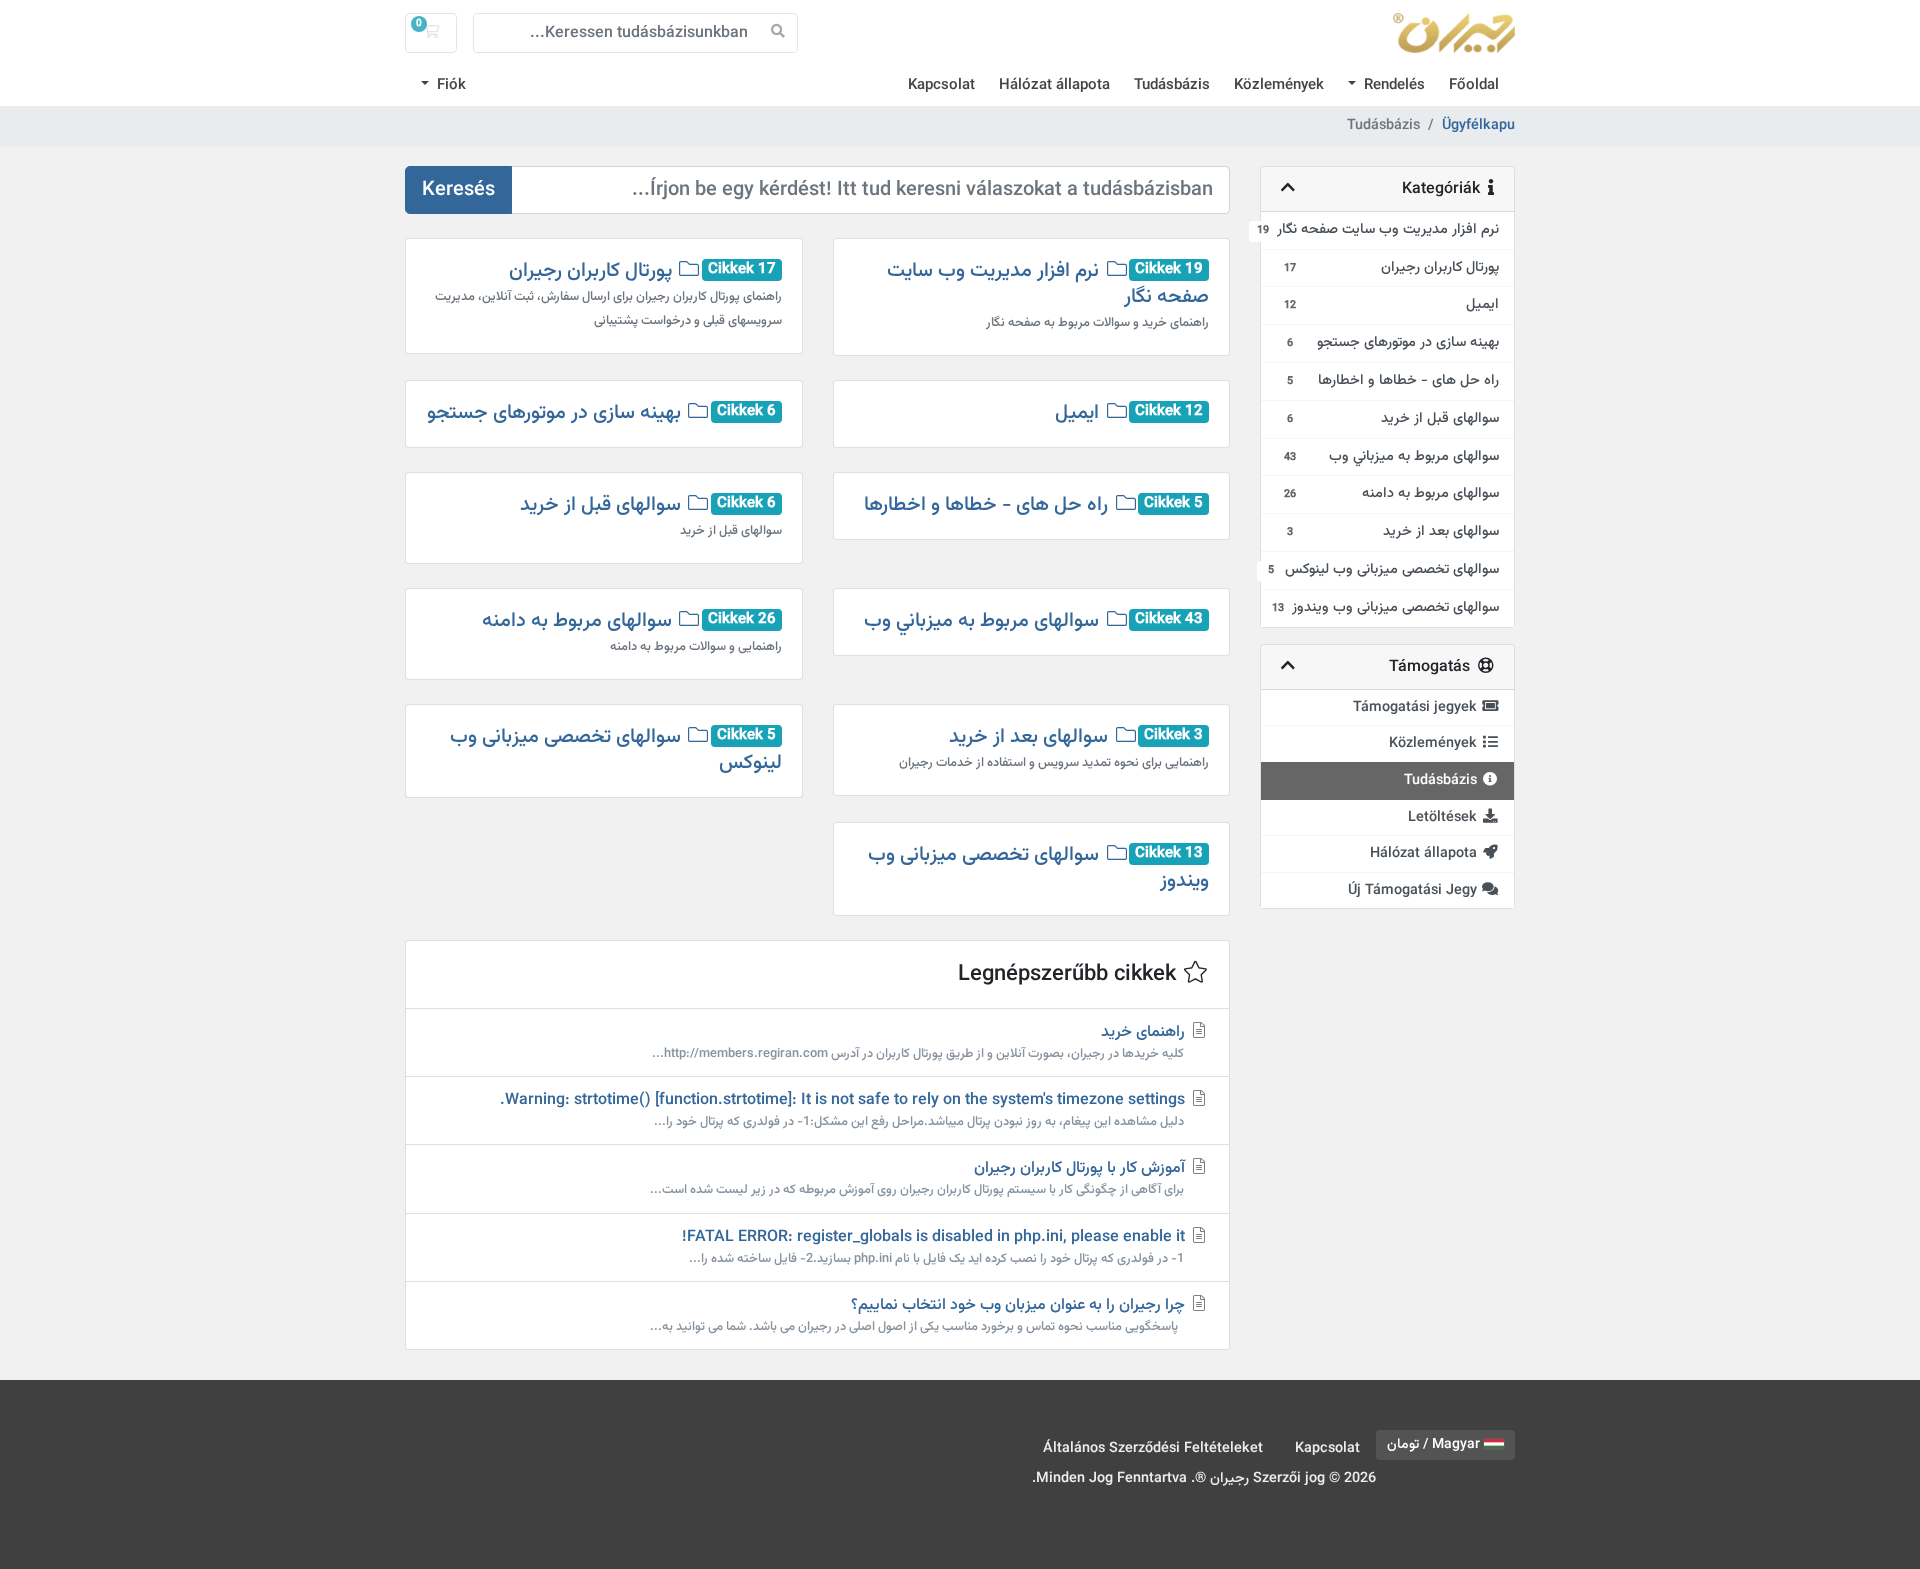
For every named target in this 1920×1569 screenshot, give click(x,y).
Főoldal (1474, 85)
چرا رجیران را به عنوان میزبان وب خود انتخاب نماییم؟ (919, 1315)
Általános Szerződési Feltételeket (1153, 1448)
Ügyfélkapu (1478, 126)
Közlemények (1279, 85)
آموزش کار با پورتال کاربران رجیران (919, 1178)
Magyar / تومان (1435, 1445)
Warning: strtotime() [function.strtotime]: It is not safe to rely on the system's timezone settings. (844, 1110)
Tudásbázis (1172, 85)
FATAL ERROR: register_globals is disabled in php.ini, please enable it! (935, 1247)
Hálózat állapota (1054, 85)
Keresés (458, 190)
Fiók (449, 85)
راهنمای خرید (920, 1042)
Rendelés (1392, 85)
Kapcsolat (941, 85)
